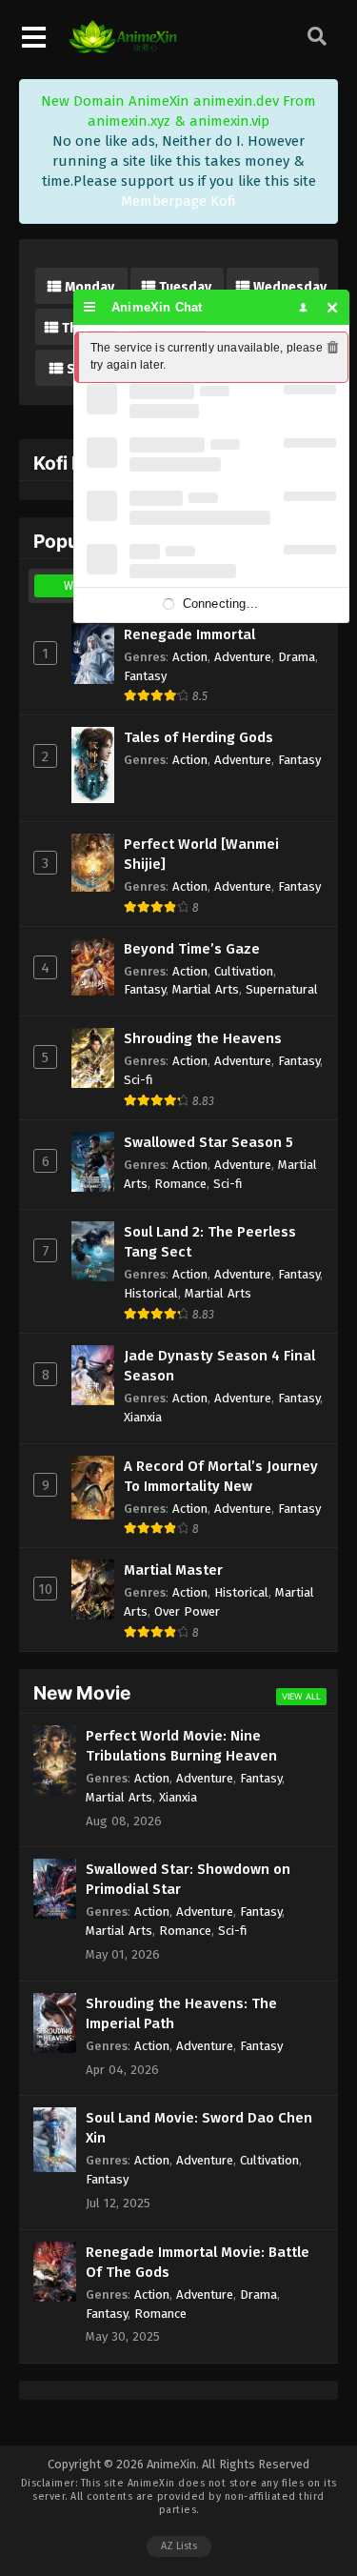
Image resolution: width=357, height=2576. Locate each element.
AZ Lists (179, 2546)
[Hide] (333, 307)
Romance (180, 1184)
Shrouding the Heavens (203, 1038)
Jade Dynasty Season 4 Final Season (219, 1366)
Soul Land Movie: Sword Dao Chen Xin (199, 2128)
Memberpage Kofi (178, 201)
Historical (151, 1293)
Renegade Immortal (189, 634)
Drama (297, 657)
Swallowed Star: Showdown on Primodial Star (188, 1879)
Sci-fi (139, 1080)
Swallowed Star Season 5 (208, 1142)
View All (301, 1696)
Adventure (243, 657)
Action (190, 657)
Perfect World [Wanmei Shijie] (201, 854)
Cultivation (244, 971)
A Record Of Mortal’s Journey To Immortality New (221, 1476)
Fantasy (145, 676)
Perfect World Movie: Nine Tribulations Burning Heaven (181, 1746)
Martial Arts (206, 989)
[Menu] (90, 307)
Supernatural (282, 989)
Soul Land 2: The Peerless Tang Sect (210, 1242)
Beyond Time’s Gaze (192, 949)
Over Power (187, 1611)
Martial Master (173, 1570)
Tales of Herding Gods (198, 737)
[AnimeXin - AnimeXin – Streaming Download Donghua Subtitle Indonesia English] (123, 49)
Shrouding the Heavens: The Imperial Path (181, 2013)
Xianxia (143, 1417)
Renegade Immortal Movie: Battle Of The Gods (198, 2262)
